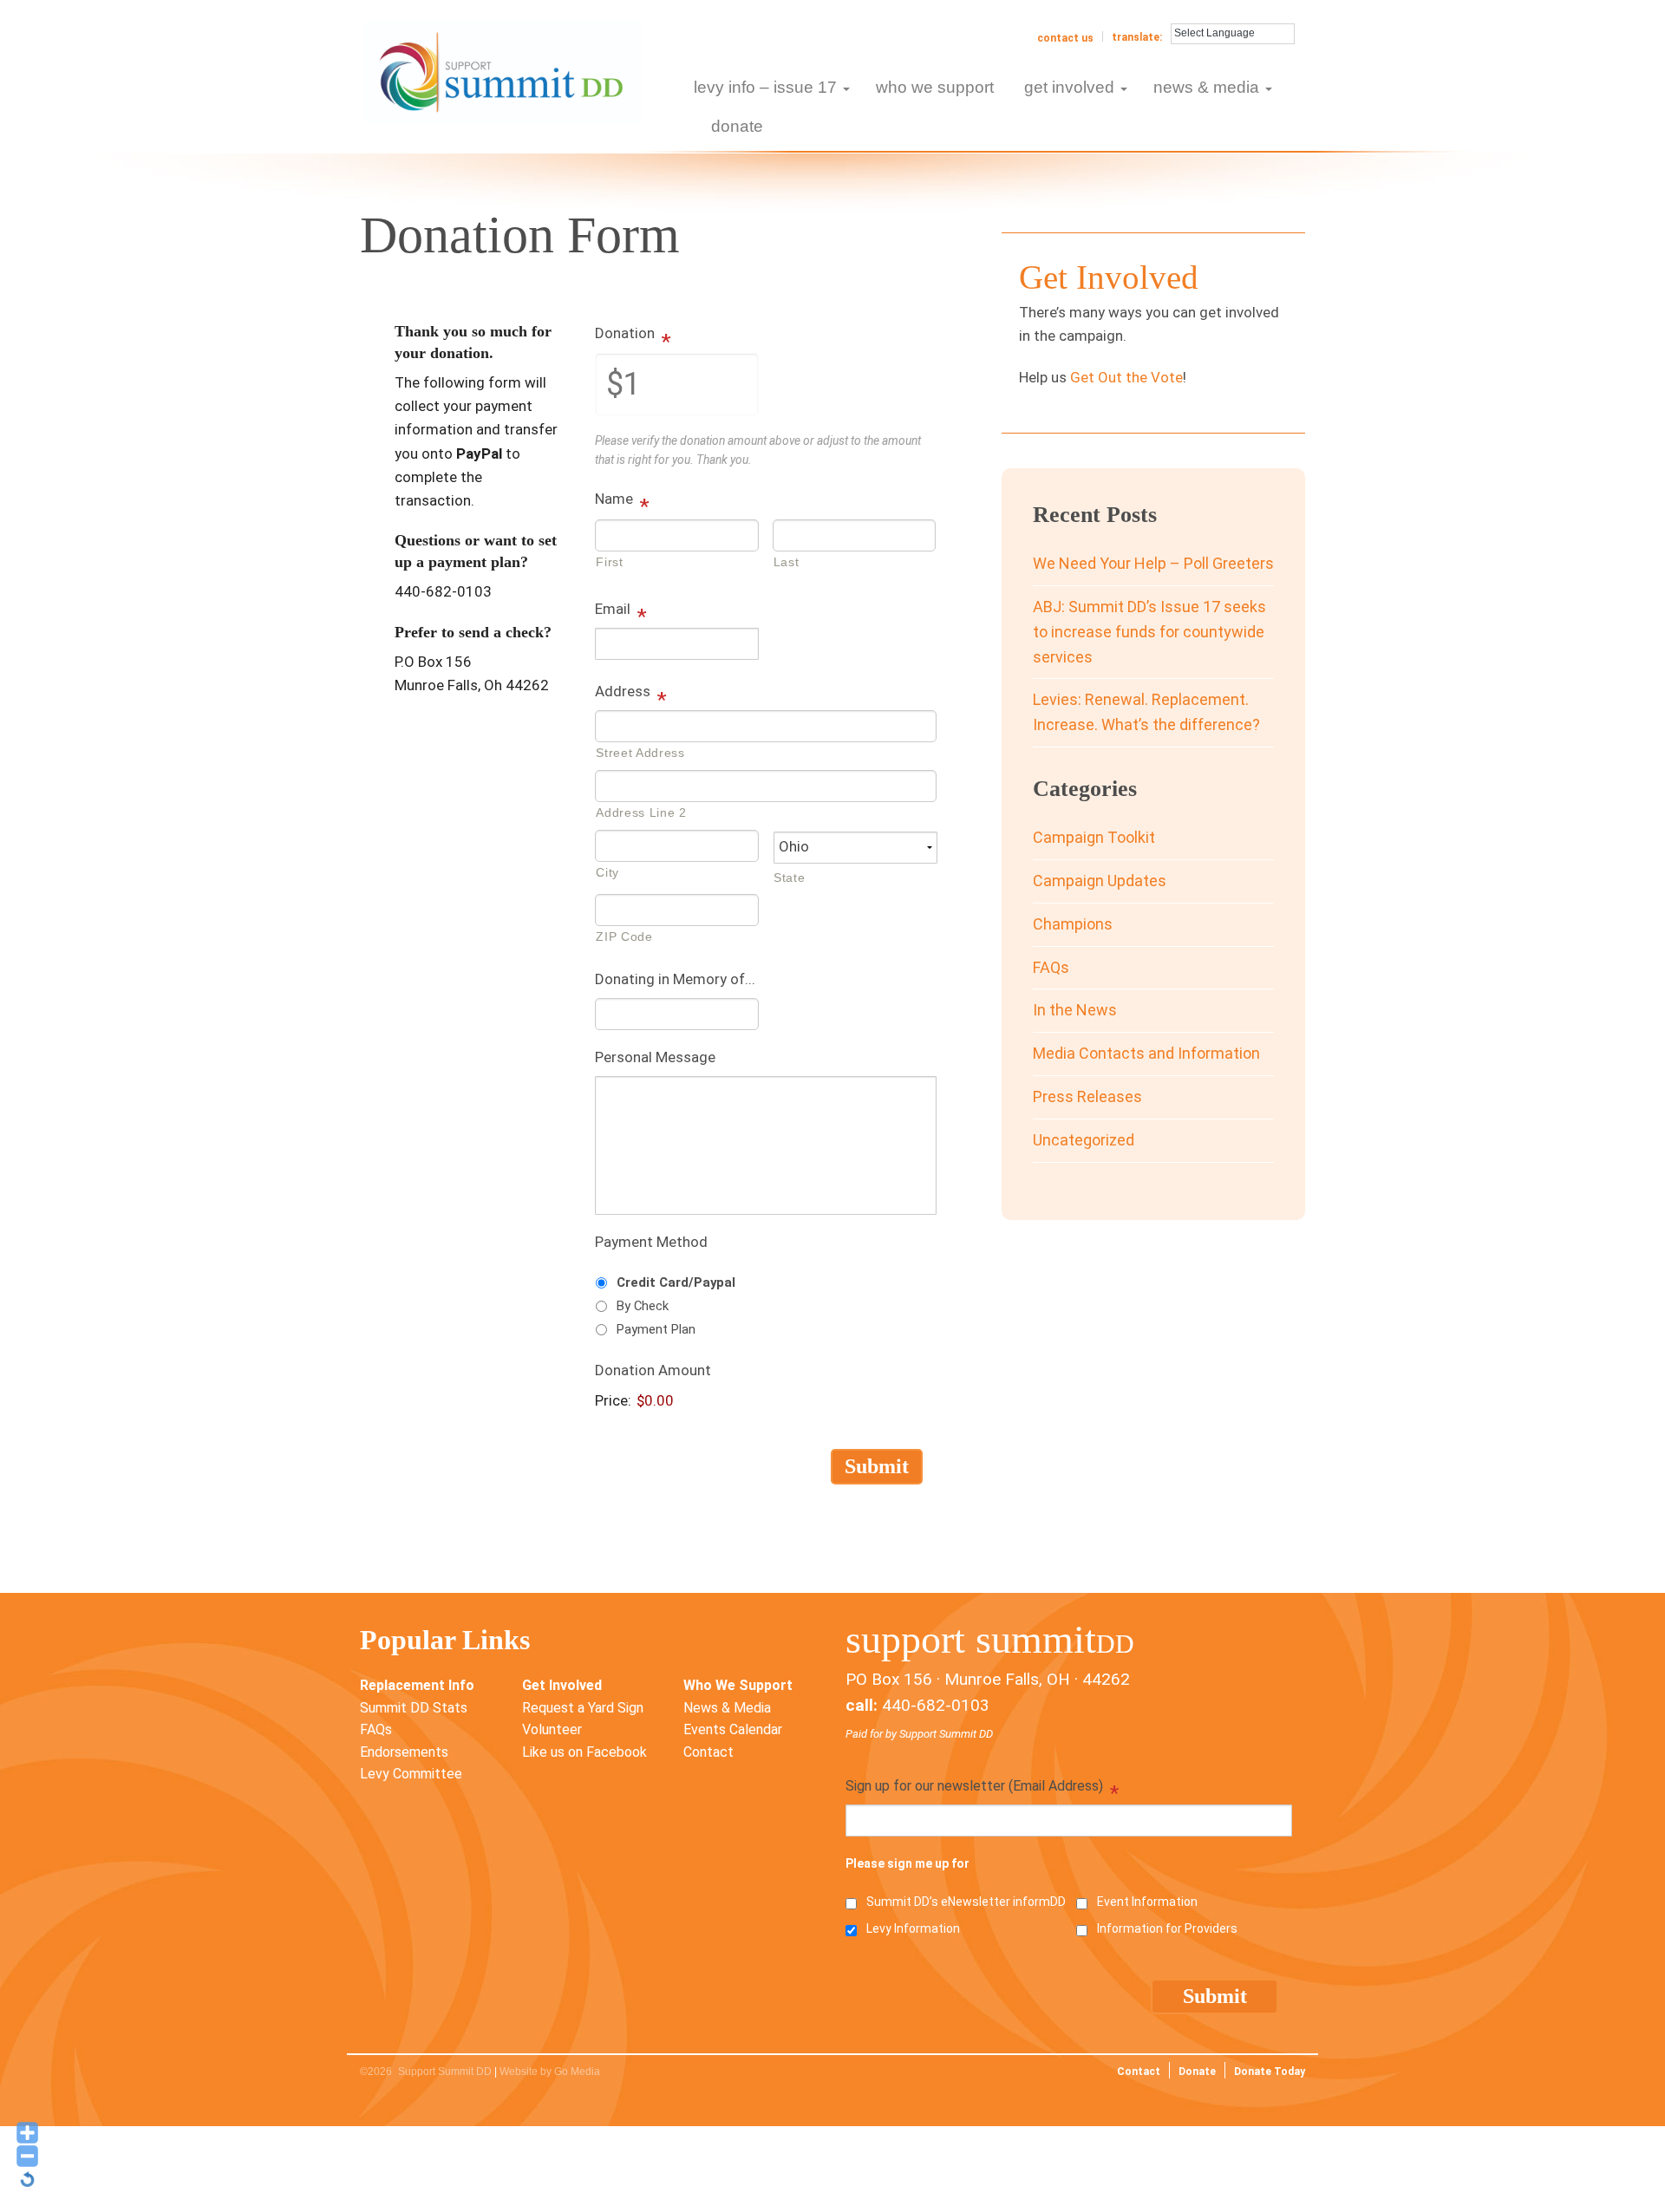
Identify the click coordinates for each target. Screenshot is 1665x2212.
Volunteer (552, 1729)
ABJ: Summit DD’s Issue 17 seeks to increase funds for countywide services (1149, 632)
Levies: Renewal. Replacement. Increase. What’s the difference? (1146, 712)
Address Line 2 (641, 812)
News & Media (727, 1708)
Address (631, 693)
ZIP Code (624, 936)
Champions (1073, 924)
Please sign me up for (908, 1863)
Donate (1197, 2072)
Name (622, 500)
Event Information (1147, 1902)
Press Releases (1087, 1096)
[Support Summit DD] (503, 71)
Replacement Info (417, 1685)
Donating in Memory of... (675, 979)
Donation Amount (653, 1370)
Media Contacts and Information (1146, 1053)
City (607, 872)
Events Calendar (733, 1729)
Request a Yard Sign (583, 1708)
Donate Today (1270, 2072)
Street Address (640, 753)
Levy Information (913, 1928)
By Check (643, 1306)
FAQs (1051, 967)
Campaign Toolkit (1094, 837)
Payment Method (651, 1242)
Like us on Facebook (584, 1752)
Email (621, 610)
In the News (1075, 1010)
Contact (708, 1752)
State (789, 878)
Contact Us (1065, 38)
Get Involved (562, 1685)
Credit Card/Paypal (676, 1282)
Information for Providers (1167, 1928)
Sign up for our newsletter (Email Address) (982, 1788)
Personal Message (655, 1057)
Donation (633, 335)
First (609, 562)
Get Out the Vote (1126, 377)
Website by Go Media (550, 2072)
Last (787, 562)
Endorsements (404, 1752)
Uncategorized (1084, 1140)
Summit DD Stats (414, 1708)
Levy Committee (411, 1774)
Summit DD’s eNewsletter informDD (966, 1902)
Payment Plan (656, 1329)
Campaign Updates (1100, 881)
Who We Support (738, 1685)
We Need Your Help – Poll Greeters (1153, 563)
